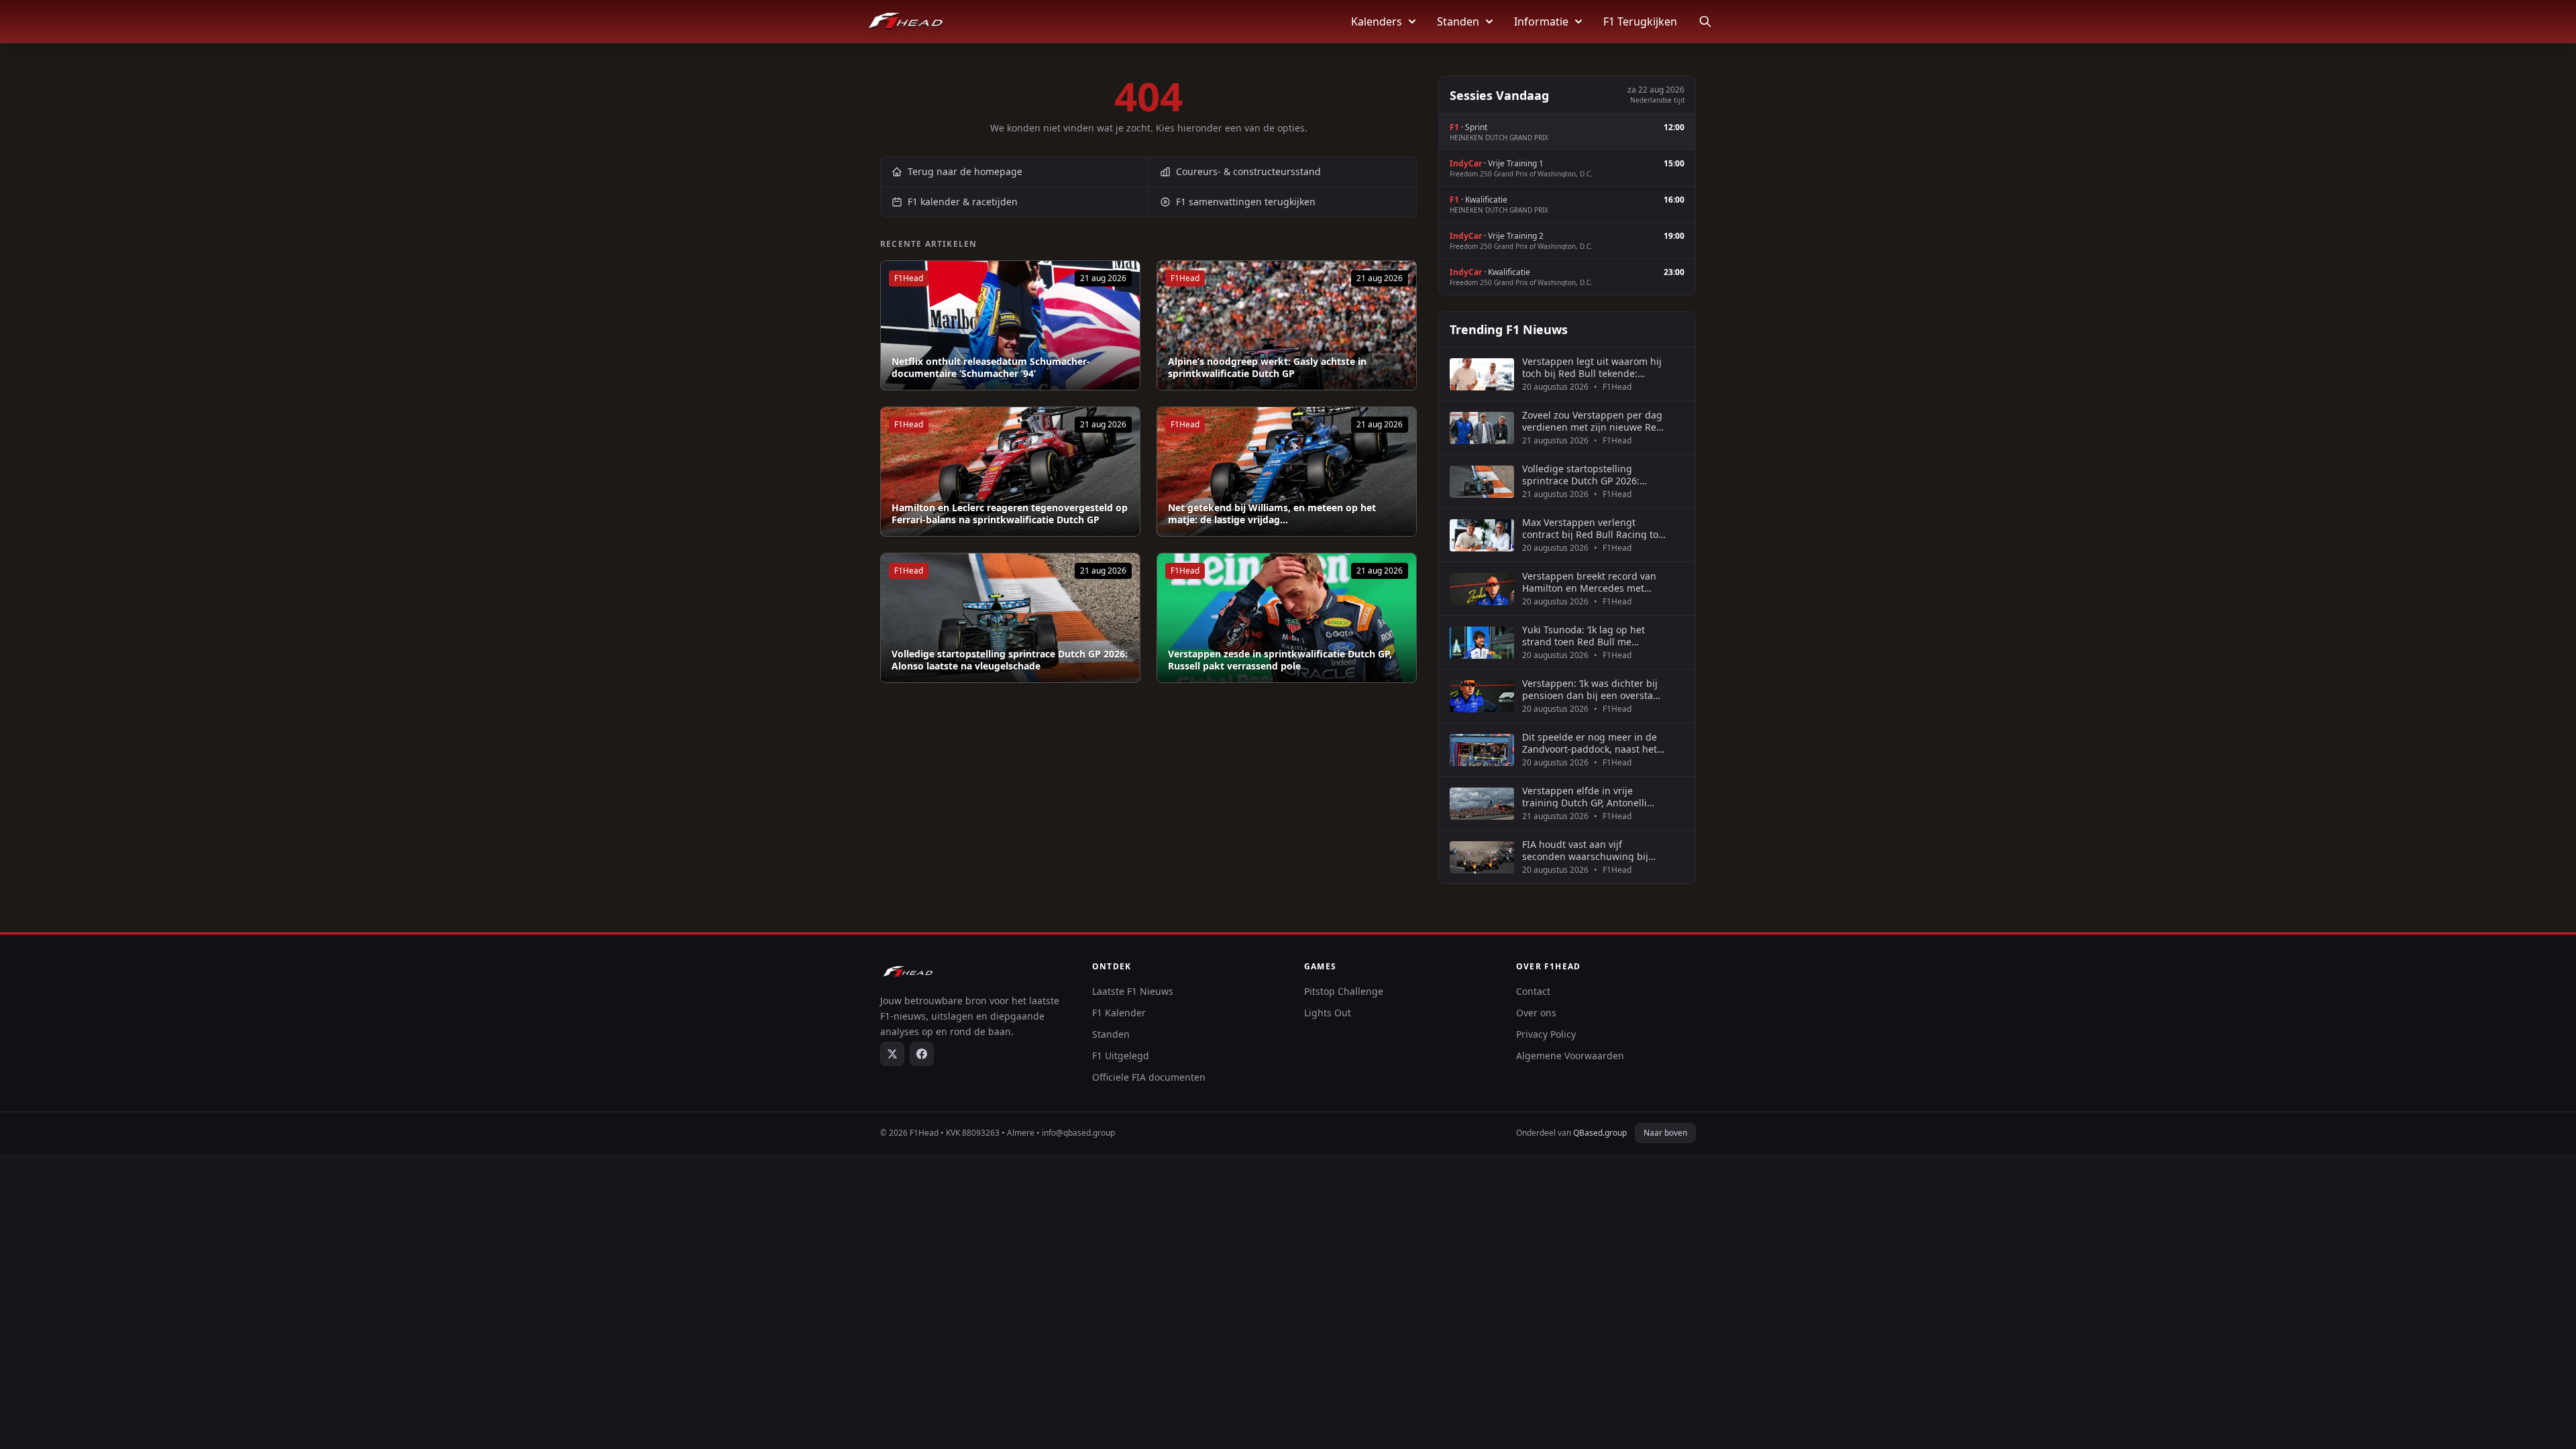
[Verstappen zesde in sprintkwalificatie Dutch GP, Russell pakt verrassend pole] (1287, 618)
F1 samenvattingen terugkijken (1246, 202)
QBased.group (1600, 1133)
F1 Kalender (1119, 1013)
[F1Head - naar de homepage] (906, 21)
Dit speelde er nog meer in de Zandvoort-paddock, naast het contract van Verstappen (1590, 743)
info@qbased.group (1078, 1133)
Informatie (1541, 21)
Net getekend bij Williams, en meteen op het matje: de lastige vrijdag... (1272, 514)
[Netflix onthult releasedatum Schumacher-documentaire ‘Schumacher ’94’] (1010, 325)
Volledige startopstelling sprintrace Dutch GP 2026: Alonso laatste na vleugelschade (1010, 660)
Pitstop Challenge (1344, 991)
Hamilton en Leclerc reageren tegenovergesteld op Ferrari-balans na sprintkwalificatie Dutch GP (1010, 514)
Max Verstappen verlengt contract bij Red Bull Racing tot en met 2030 (1592, 528)
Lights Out (1328, 1013)
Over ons (1536, 1013)
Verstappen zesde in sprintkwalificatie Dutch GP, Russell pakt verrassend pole (1280, 660)
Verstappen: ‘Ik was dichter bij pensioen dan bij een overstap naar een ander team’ (1591, 689)
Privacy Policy (1546, 1034)
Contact (1533, 991)
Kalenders (1377, 21)
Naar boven (1665, 1133)
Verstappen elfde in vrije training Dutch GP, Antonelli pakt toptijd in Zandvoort (1585, 797)
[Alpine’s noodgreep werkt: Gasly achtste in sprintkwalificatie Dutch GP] (1287, 325)
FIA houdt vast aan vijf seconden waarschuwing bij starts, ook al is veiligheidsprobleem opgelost (1589, 850)
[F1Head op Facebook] (922, 1054)
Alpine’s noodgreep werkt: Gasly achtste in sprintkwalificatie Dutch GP (1267, 367)
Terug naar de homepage (965, 171)
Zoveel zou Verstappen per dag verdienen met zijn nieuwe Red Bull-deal (1592, 421)
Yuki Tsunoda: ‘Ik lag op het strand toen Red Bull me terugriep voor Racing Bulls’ (1585, 636)
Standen (1458, 21)
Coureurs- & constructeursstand (1248, 171)
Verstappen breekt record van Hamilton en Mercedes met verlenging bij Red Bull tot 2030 (1593, 582)
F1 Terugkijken (1640, 21)
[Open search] (1705, 21)
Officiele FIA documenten (1149, 1077)
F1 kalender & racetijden (963, 202)
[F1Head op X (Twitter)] (892, 1054)
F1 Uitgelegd (1121, 1056)
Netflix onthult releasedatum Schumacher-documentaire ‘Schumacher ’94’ (991, 367)
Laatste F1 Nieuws (1133, 991)
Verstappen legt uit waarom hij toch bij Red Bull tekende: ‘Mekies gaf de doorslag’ (1592, 367)
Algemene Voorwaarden (1570, 1056)
